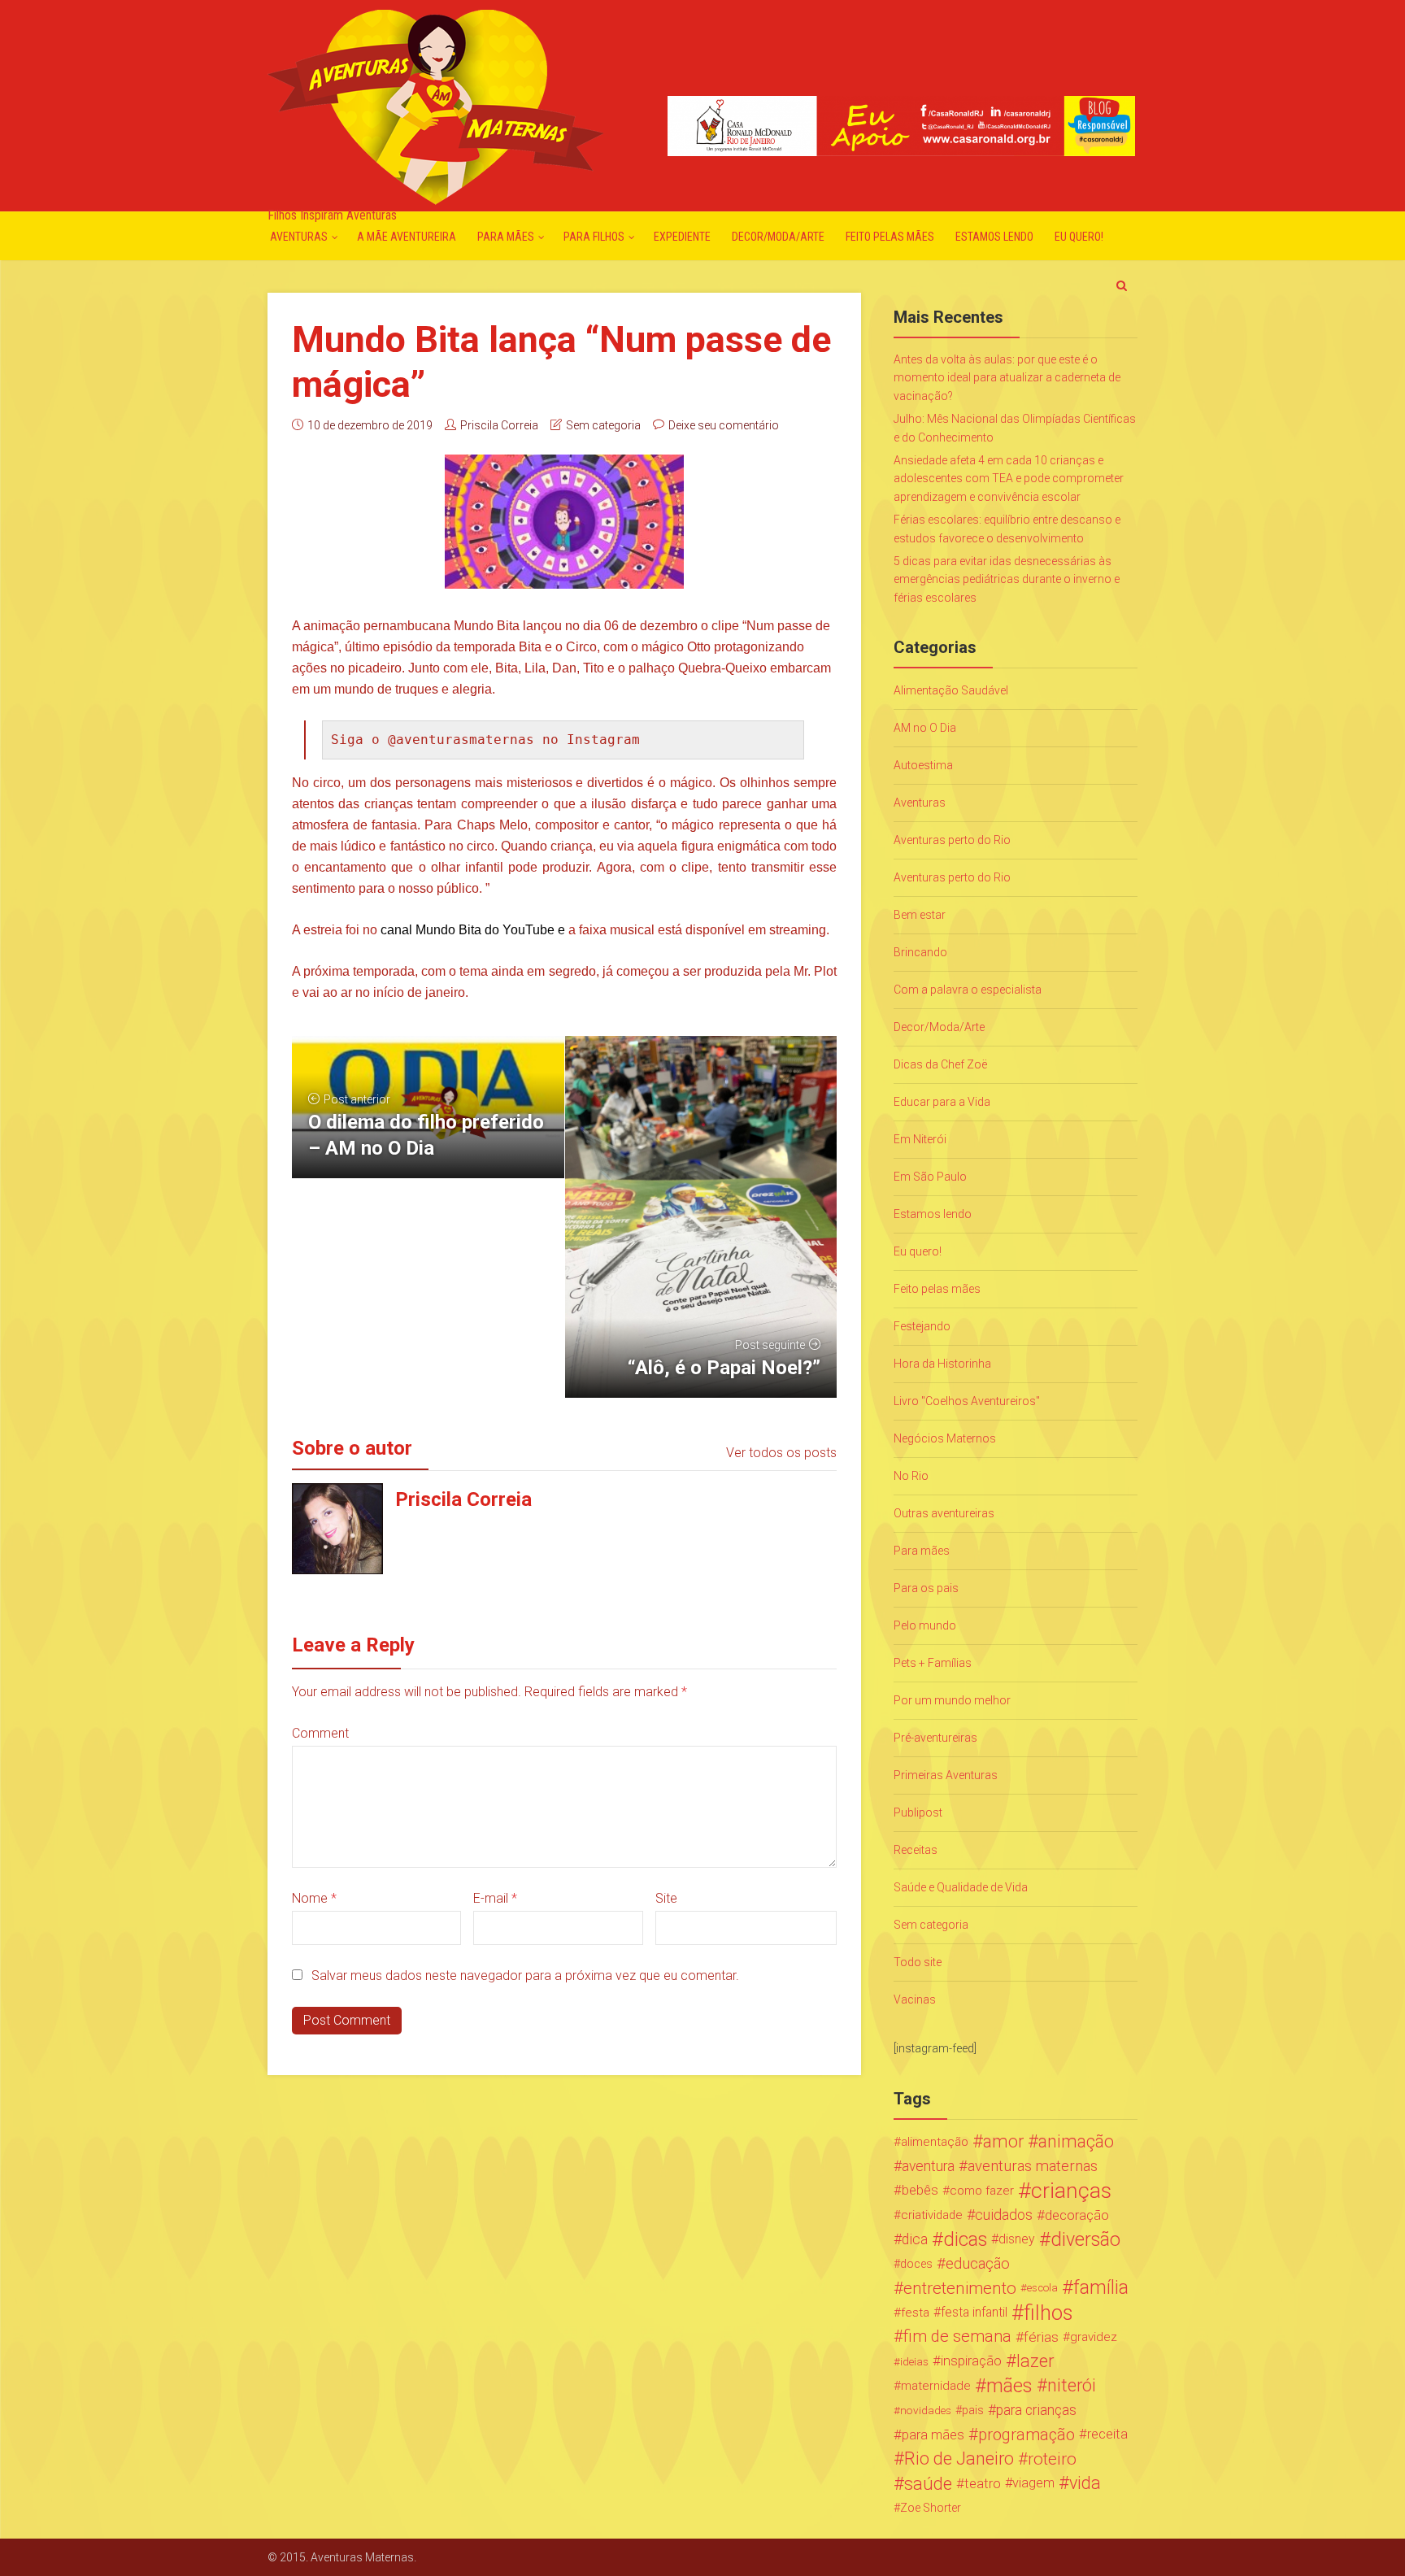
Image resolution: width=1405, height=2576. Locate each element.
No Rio (911, 1476)
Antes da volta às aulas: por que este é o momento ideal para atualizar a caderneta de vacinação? (1007, 378)
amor (1003, 2142)
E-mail (495, 1898)
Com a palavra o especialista (968, 990)
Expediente (682, 237)
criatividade (932, 2215)
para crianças (1036, 2410)
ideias (914, 2361)
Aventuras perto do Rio (952, 840)
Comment (320, 1733)
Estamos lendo (994, 237)
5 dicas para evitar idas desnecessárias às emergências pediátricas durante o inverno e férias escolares (1007, 579)
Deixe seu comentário (724, 425)
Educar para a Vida (942, 1102)
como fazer (982, 2191)
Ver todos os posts (781, 1453)
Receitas (916, 1850)
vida (1085, 2483)
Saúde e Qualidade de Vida (961, 1887)
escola (1042, 2288)
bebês (920, 2190)
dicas (965, 2239)
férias (1041, 2337)
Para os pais (926, 1588)
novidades (926, 2410)
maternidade (936, 2386)
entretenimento (960, 2288)
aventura (928, 2166)
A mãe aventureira (407, 237)
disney (1017, 2239)
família (1101, 2288)
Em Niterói (920, 1139)
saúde (928, 2483)
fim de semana (957, 2337)
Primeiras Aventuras (946, 1775)
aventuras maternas (1033, 2166)
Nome (314, 1898)
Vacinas (915, 1999)
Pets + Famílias (933, 1663)
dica (915, 2239)
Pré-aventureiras (935, 1738)
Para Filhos (594, 237)
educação (978, 2264)
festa (915, 2313)
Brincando (920, 952)
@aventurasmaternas (461, 740)
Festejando (922, 1326)
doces (916, 2264)
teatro (983, 2483)
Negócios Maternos (945, 1438)
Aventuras (299, 237)
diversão (1085, 2239)
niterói (1072, 2386)
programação (1027, 2435)
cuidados (1004, 2215)
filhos (1048, 2313)
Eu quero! (1079, 237)
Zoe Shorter (931, 2508)
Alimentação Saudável (951, 690)
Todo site (918, 1962)
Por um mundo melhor (952, 1700)
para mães (933, 2435)
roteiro (1052, 2459)
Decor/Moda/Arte (778, 237)
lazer (1035, 2361)
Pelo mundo (925, 1625)
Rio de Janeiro (959, 2459)
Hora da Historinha (942, 1364)
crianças (1071, 2191)
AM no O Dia (925, 728)
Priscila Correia (499, 425)
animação (1076, 2142)
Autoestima (923, 765)
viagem (1033, 2483)
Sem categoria (603, 425)
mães (1009, 2386)
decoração (1077, 2215)
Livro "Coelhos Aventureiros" (967, 1401)
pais (973, 2410)
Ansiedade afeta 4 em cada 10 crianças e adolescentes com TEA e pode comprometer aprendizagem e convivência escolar (1009, 479)
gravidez (1094, 2337)
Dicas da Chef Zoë (940, 1064)
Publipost (918, 1812)
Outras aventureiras (944, 1513)
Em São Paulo (930, 1177)
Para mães (506, 237)
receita (1107, 2434)
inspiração (971, 2361)
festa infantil (974, 2312)
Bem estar (920, 915)
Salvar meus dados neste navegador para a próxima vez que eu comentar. (525, 1976)
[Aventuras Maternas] (435, 105)
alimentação (935, 2142)
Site (666, 1898)
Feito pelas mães (890, 237)
